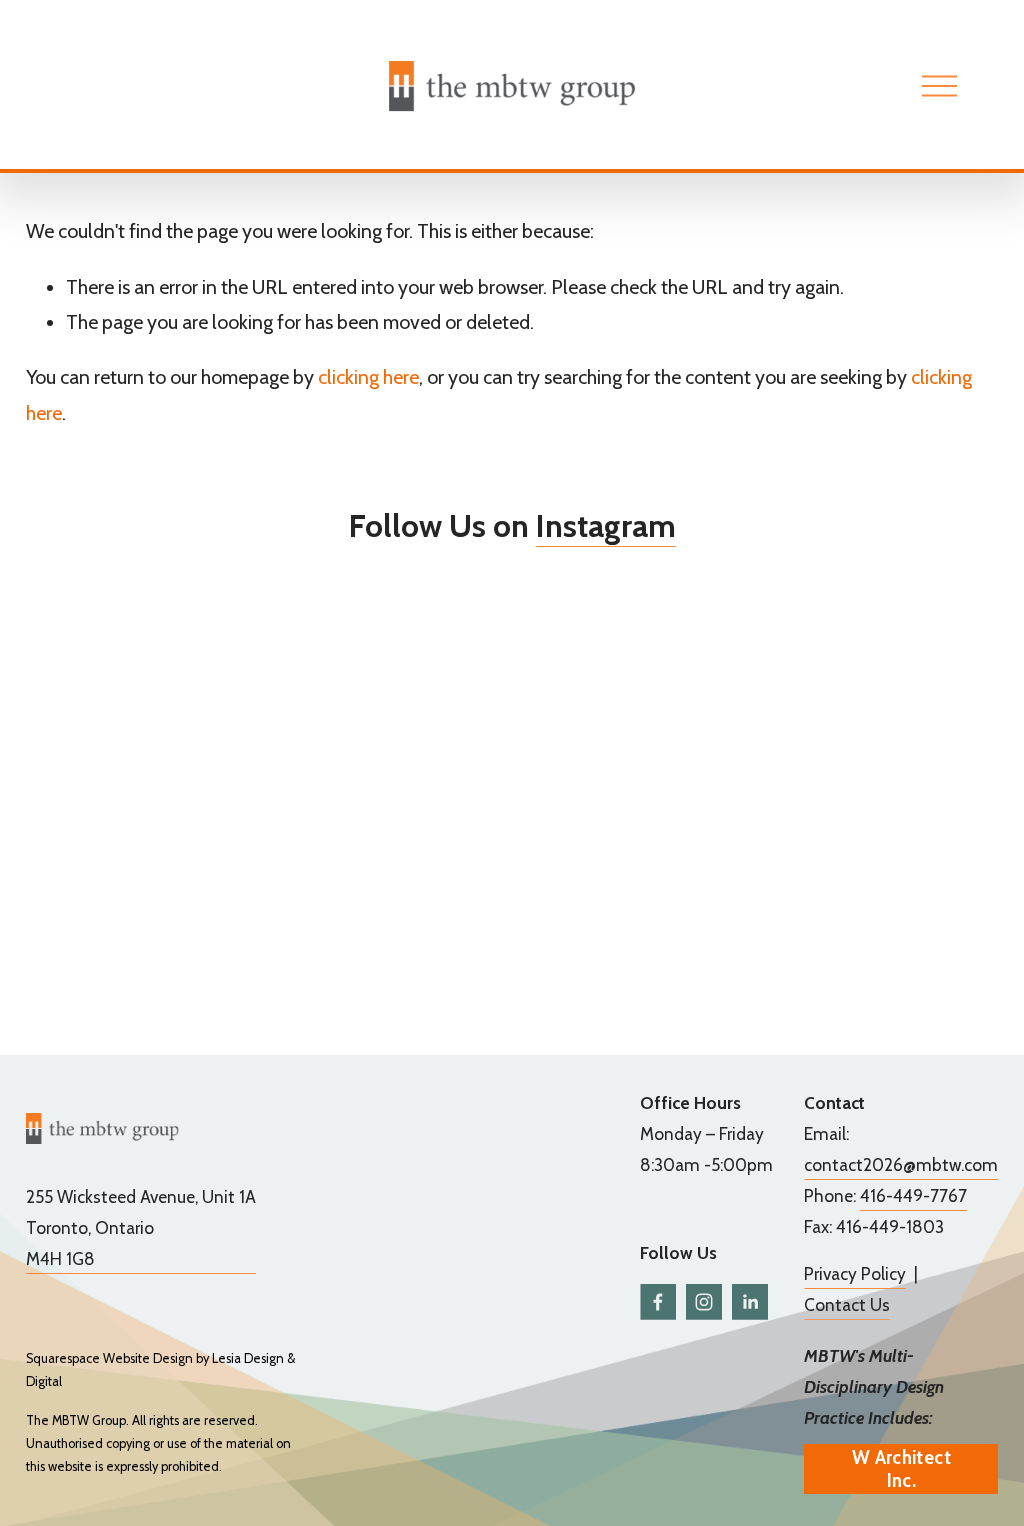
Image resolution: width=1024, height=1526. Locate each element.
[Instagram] (704, 1302)
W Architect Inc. (901, 1469)
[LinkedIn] (750, 1302)
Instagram (606, 525)
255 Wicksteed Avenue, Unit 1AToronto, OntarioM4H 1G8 (141, 1227)
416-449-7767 (913, 1195)
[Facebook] (658, 1302)
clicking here (368, 377)
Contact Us (847, 1304)
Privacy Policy (855, 1273)
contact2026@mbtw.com (901, 1164)
